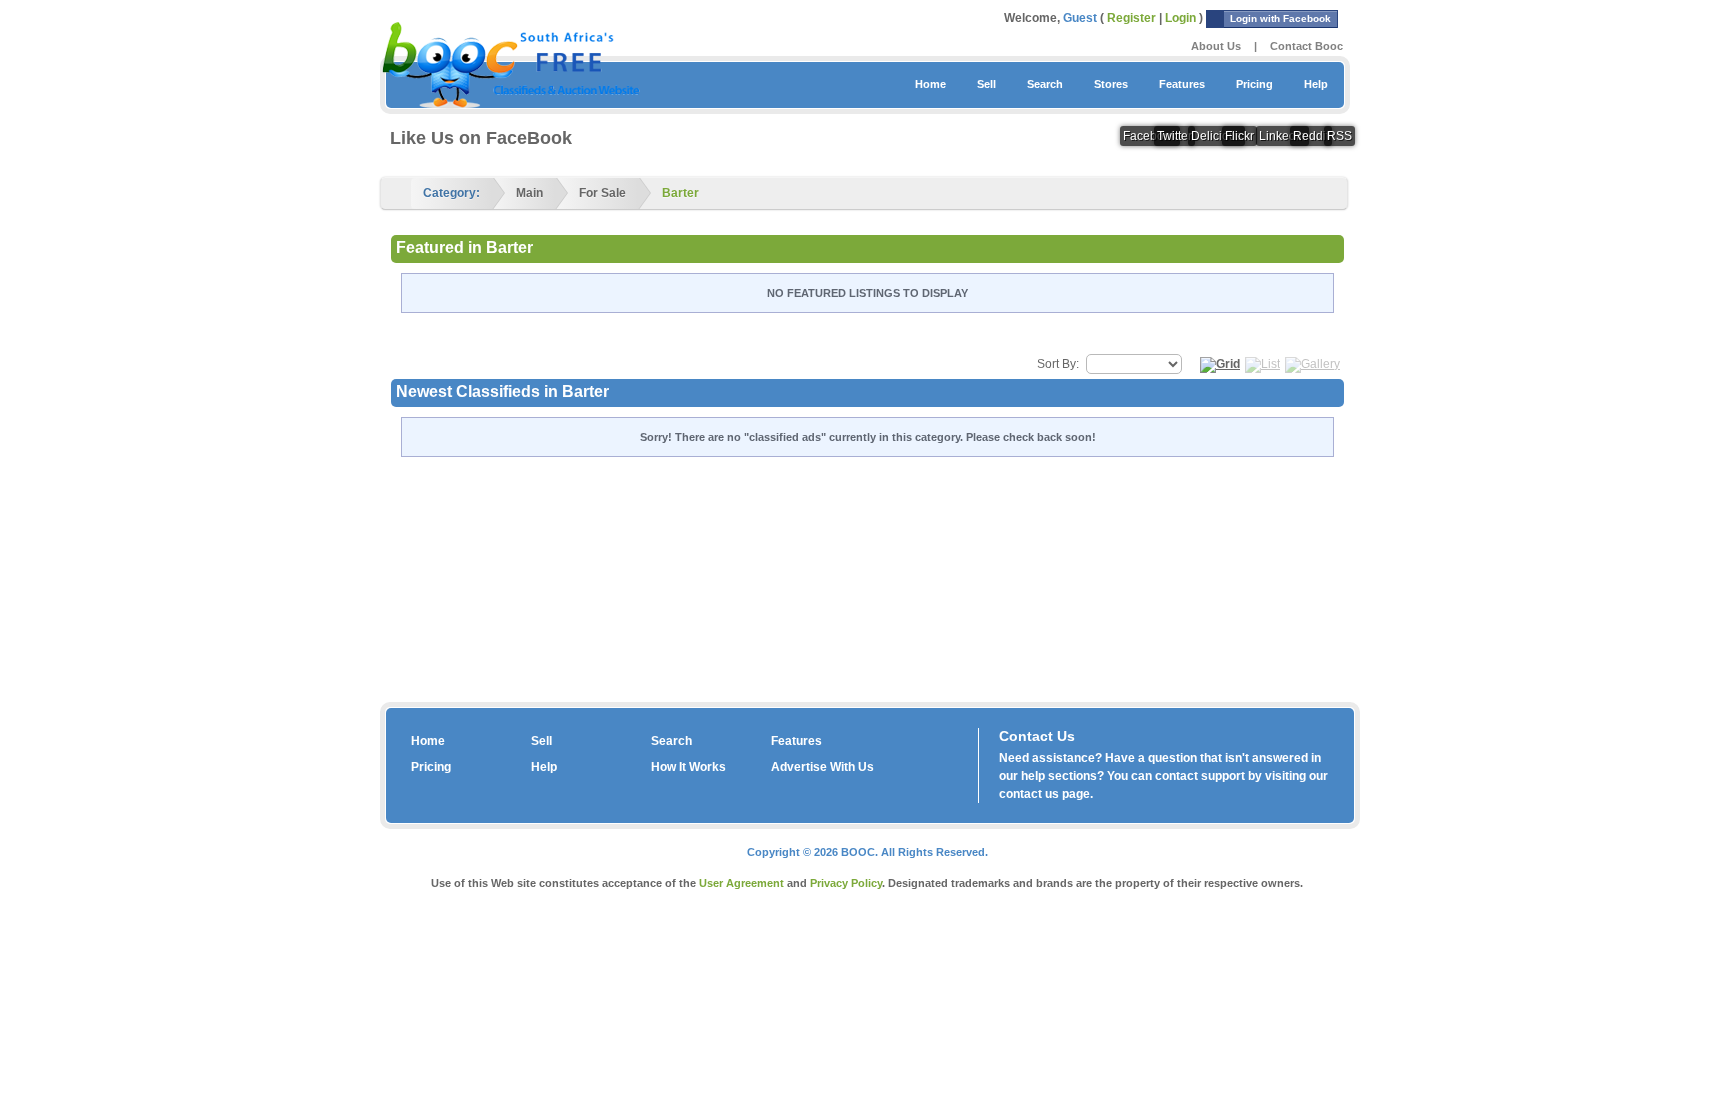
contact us (1029, 794)
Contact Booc (1306, 46)
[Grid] (1220, 364)
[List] (1262, 364)
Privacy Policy (846, 883)
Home (930, 84)
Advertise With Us (822, 767)
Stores (1111, 84)
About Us (1216, 46)
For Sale (602, 193)
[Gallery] (1312, 364)
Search (1045, 84)
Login (1180, 18)
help (1033, 776)
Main (529, 193)
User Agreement (741, 883)
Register (1131, 18)
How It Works (688, 767)
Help (1316, 84)
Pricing (1254, 84)
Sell (986, 84)
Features (1182, 84)
